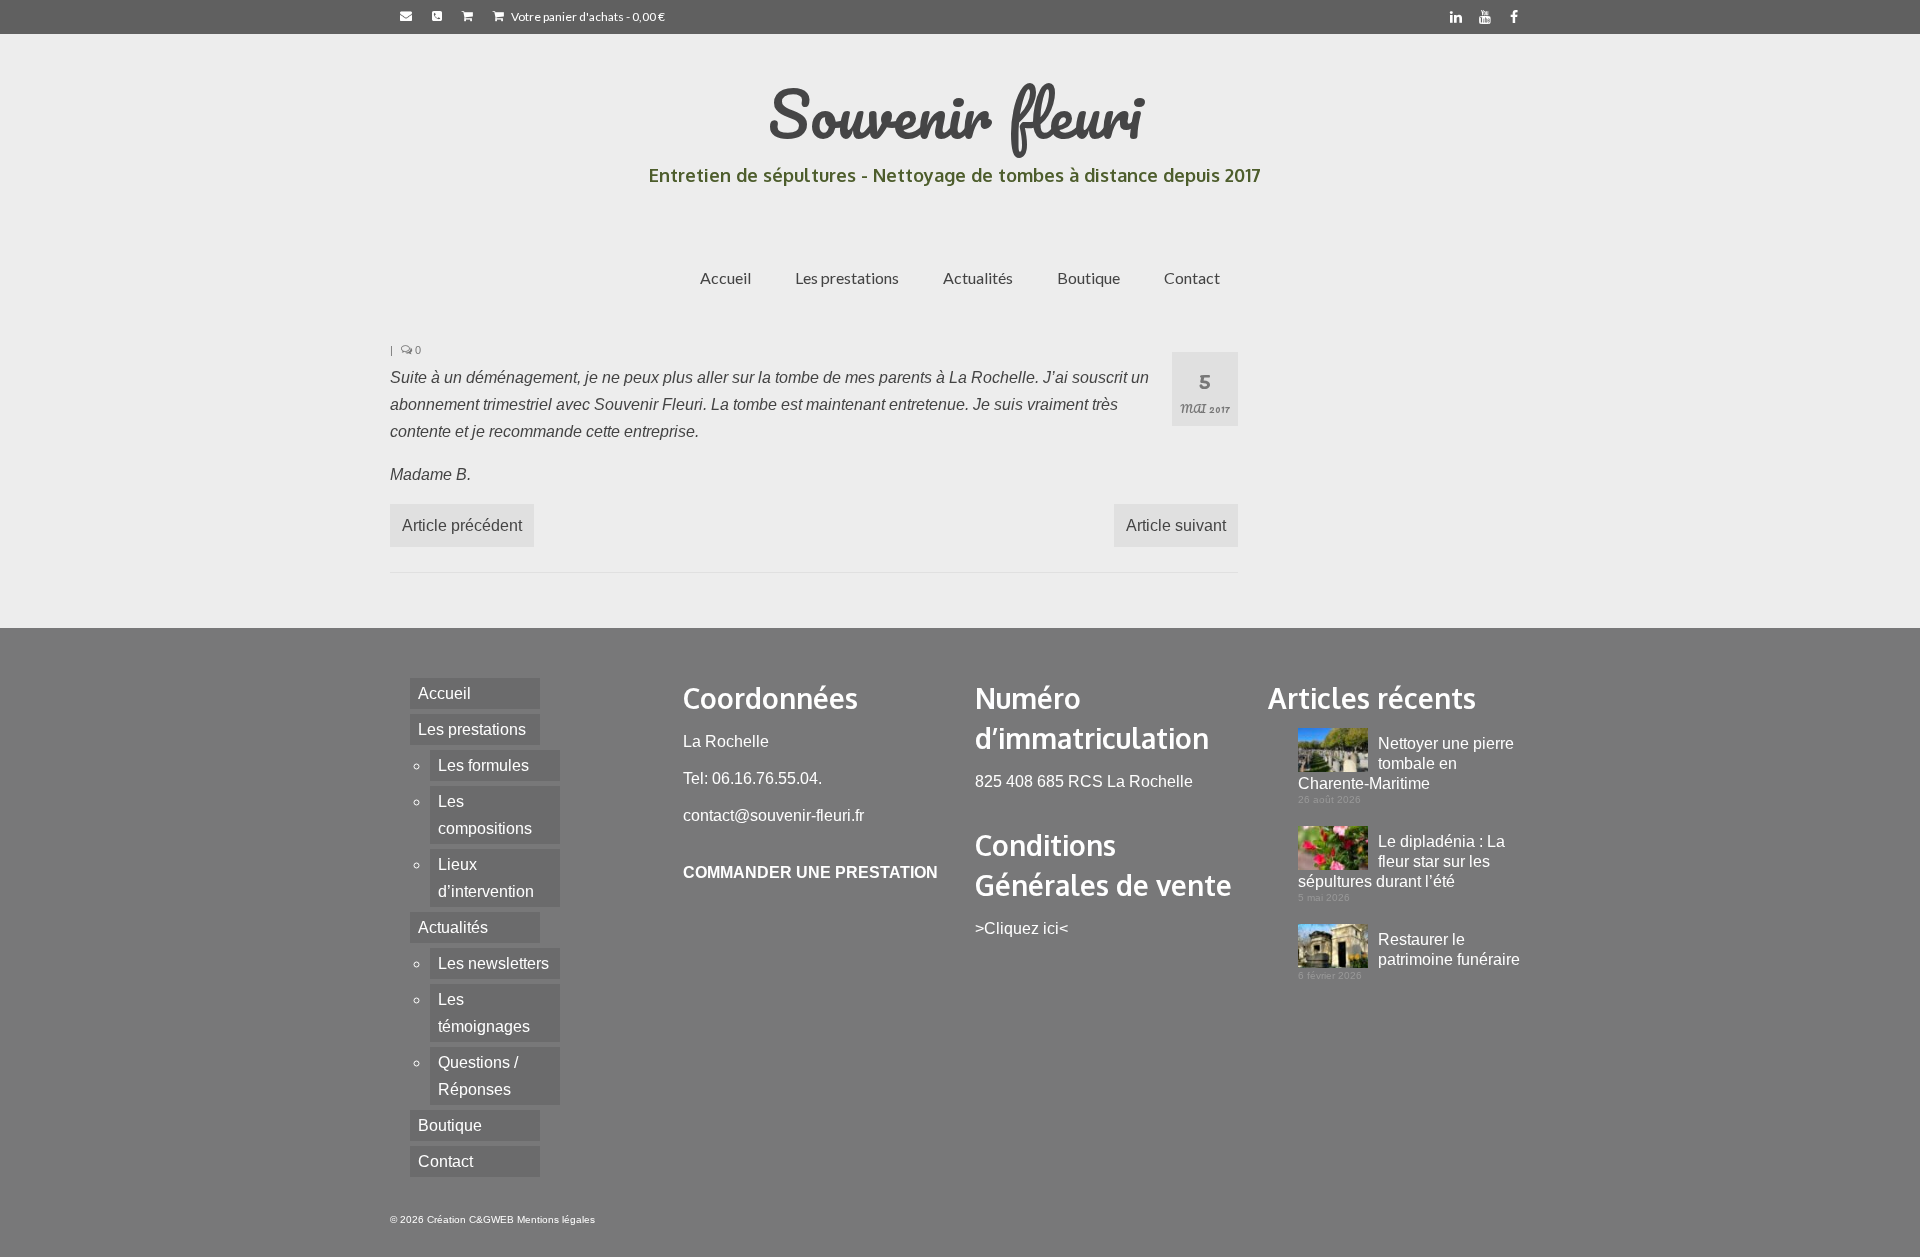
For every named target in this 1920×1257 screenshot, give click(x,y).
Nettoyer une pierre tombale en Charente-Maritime (1406, 763)
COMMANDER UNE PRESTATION (810, 872)
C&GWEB (491, 1219)
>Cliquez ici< (1021, 928)
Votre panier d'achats (587, 16)
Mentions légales (556, 1219)
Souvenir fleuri (955, 113)
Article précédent (462, 525)
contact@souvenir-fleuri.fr (773, 815)
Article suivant (1176, 525)
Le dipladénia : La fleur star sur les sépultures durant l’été (1401, 861)
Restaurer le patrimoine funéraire (1449, 949)
